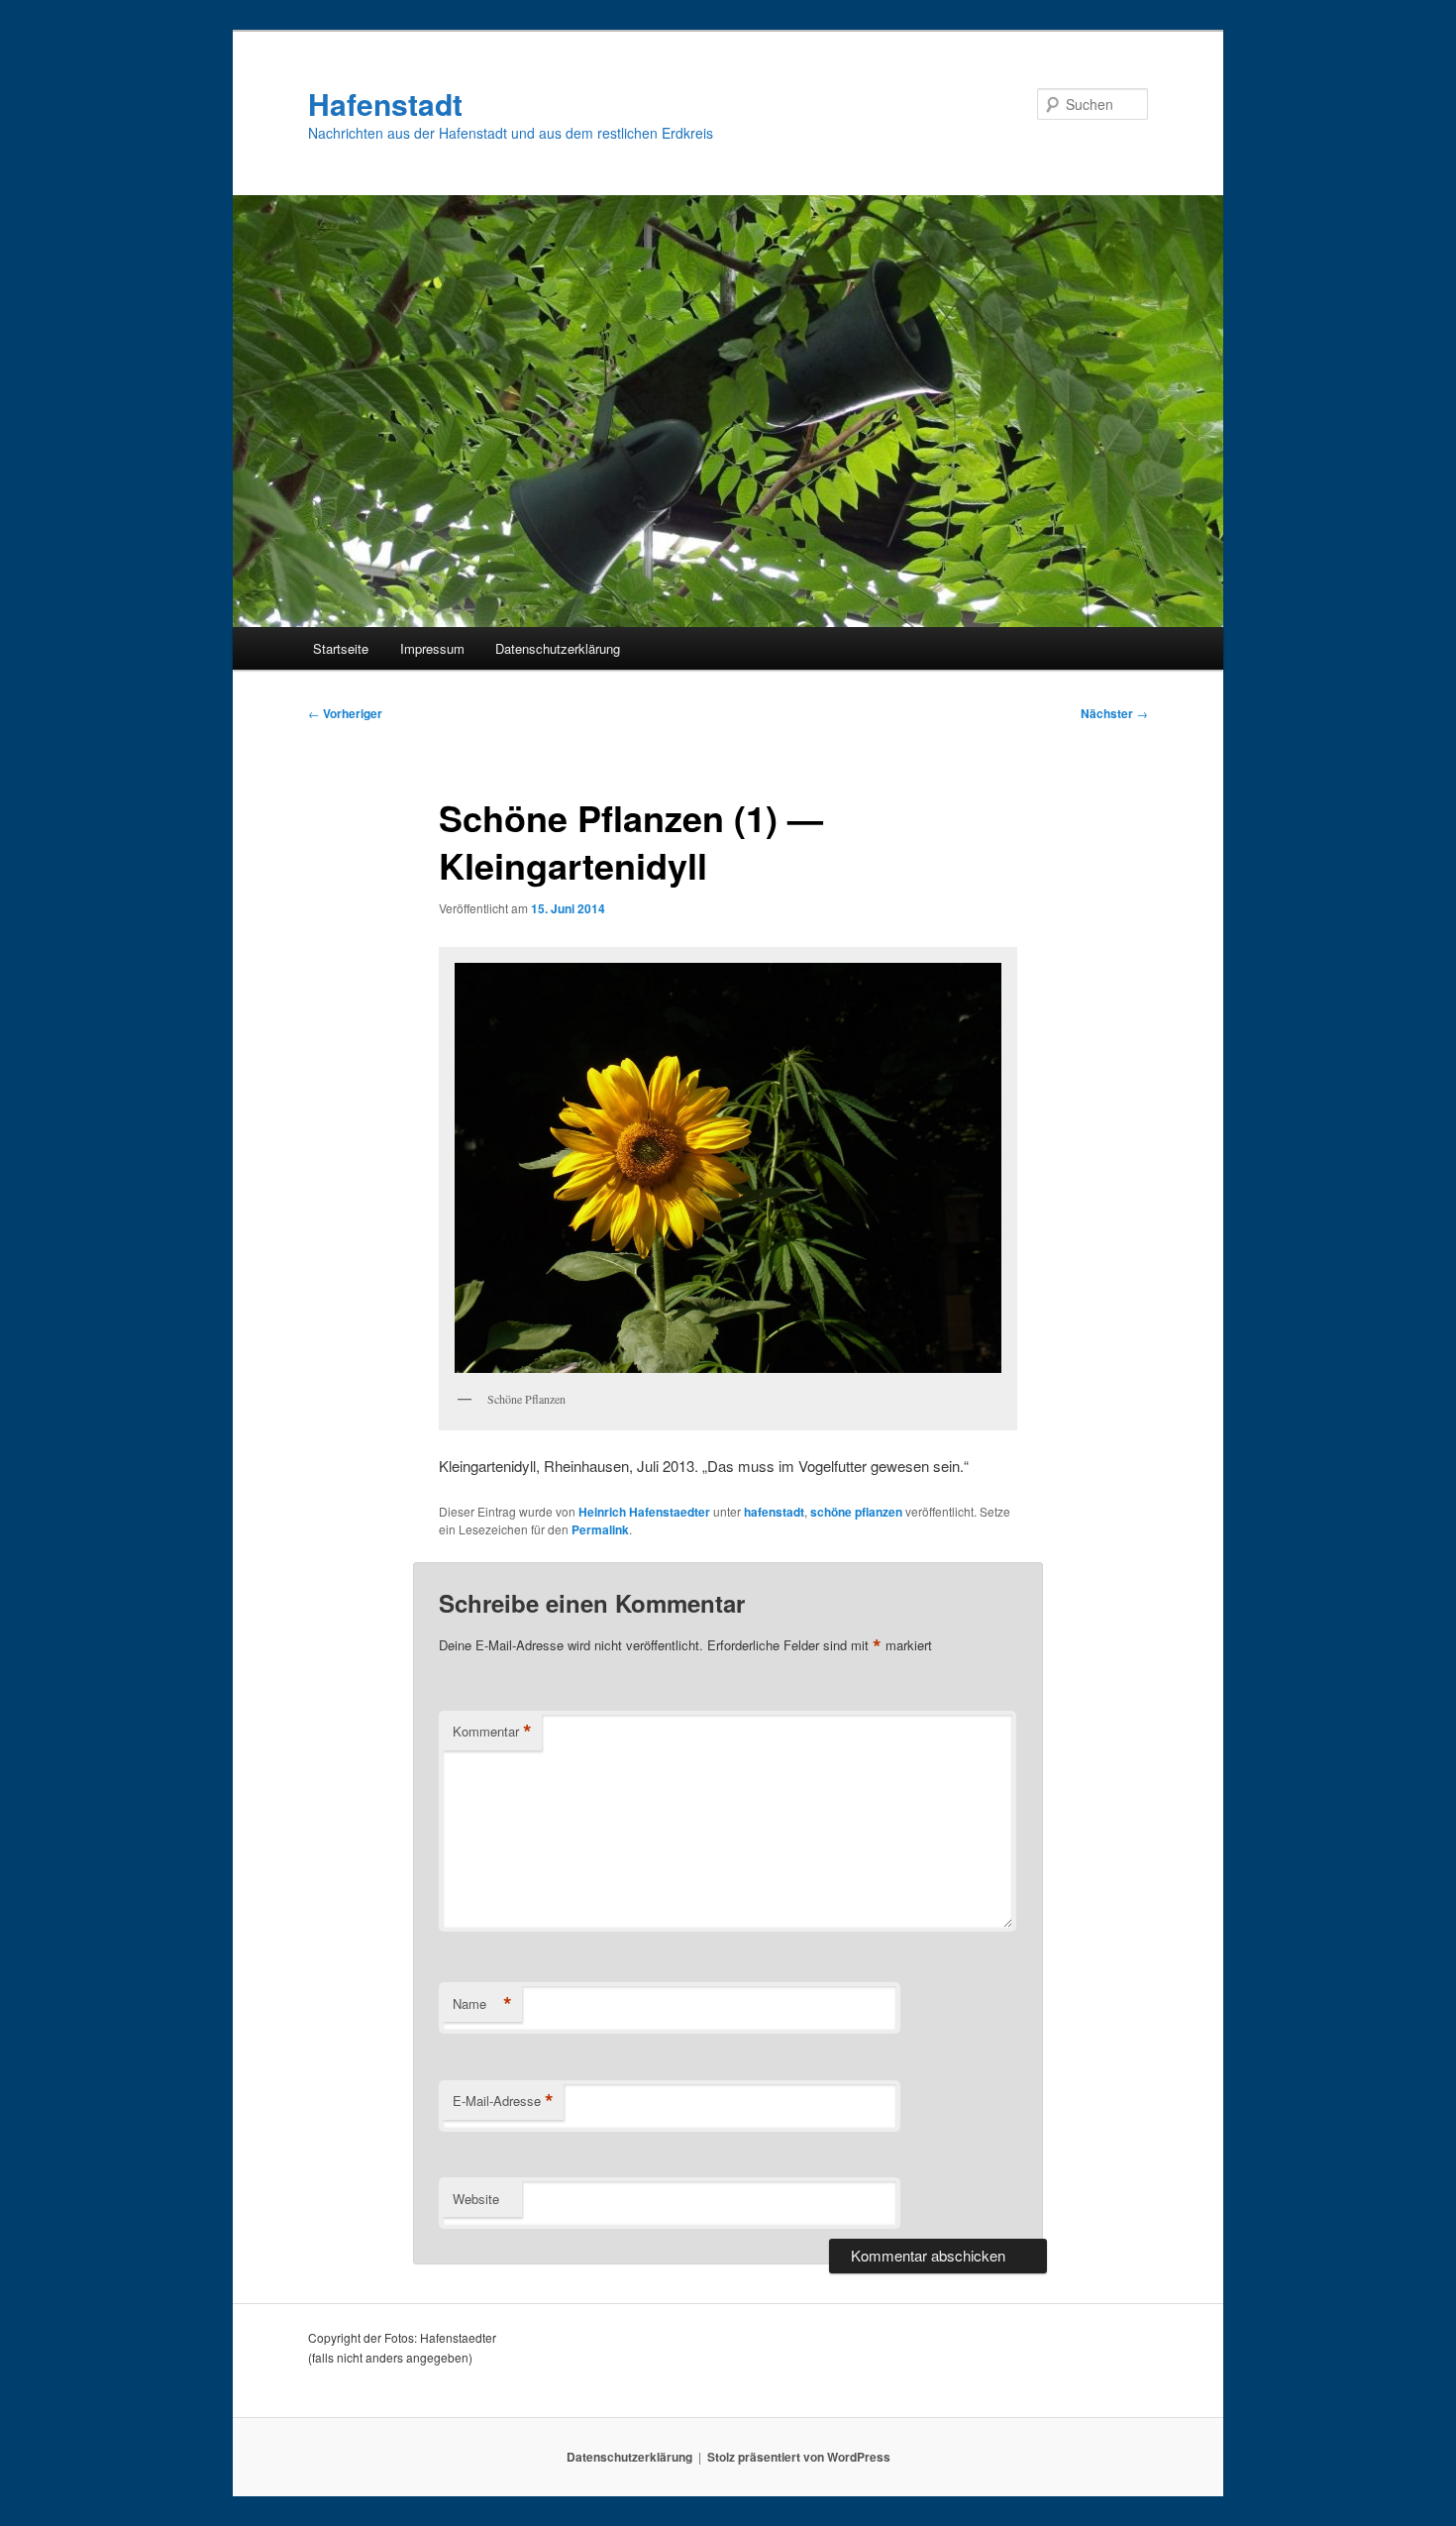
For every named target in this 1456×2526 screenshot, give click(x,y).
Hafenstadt (385, 104)
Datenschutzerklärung (558, 648)
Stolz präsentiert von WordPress (799, 2457)
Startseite (341, 648)
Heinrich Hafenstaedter (644, 1512)
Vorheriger (345, 713)
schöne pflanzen (856, 1512)
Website (476, 2199)
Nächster (1114, 713)
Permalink (600, 1529)
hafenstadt (774, 1512)
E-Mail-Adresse (503, 2101)
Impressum (432, 648)
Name (482, 2004)
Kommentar (492, 1732)
